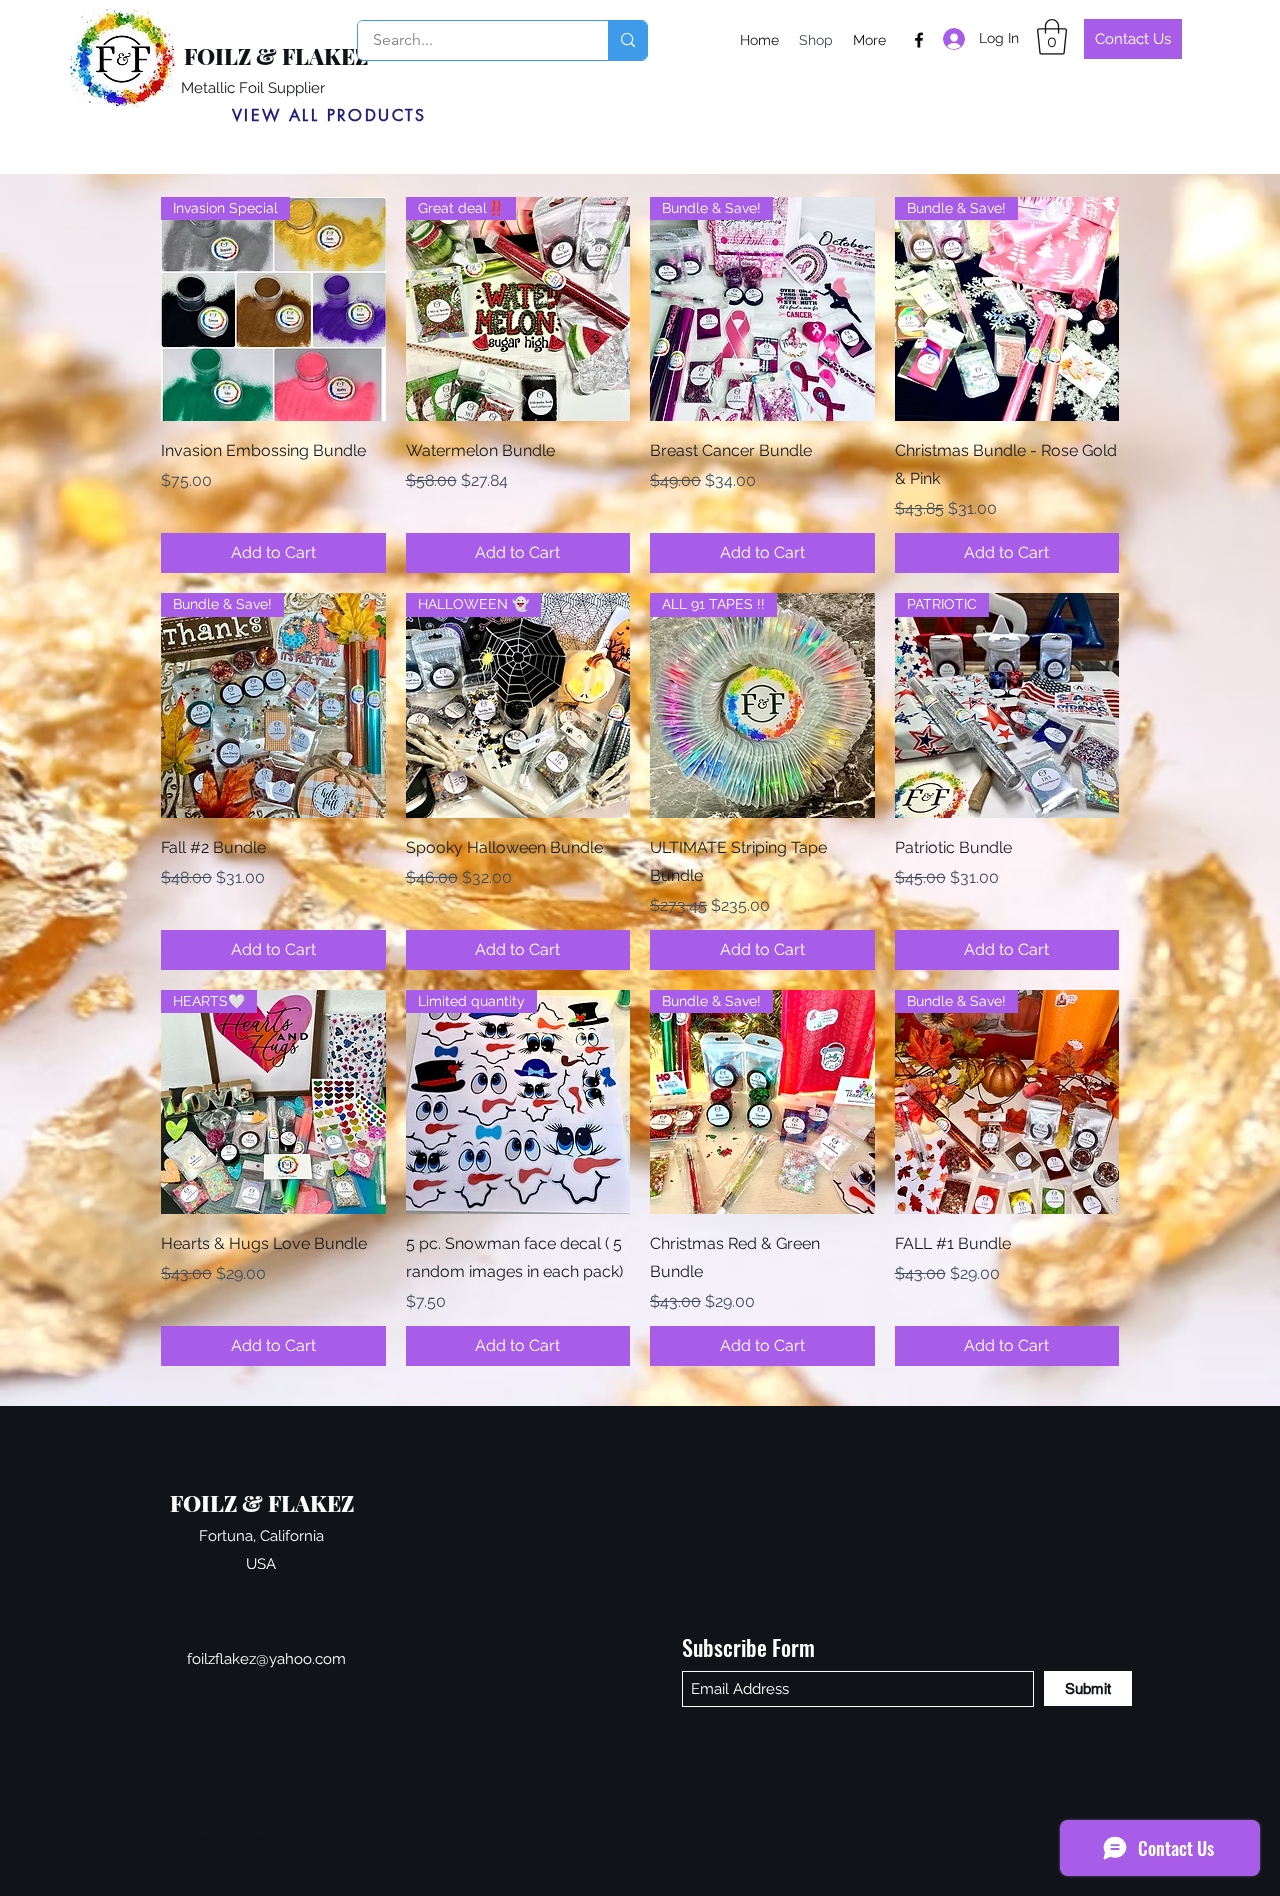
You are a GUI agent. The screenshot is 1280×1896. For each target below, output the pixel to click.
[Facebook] (919, 40)
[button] (1052, 37)
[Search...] (627, 40)
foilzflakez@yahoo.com (266, 1659)
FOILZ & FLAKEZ (276, 56)
